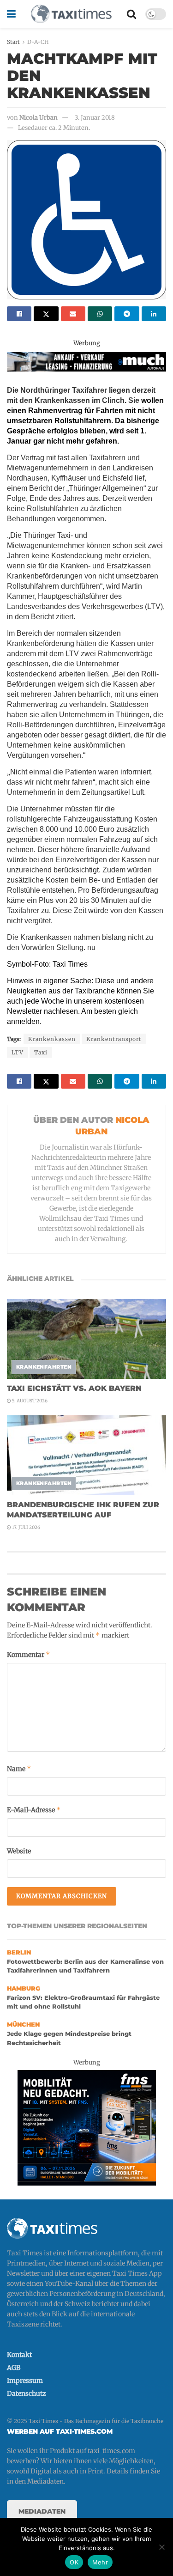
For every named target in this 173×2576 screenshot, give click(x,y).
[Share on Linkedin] (154, 314)
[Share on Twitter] (46, 314)
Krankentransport (114, 1039)
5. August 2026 (29, 1401)
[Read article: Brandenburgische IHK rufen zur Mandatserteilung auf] (86, 1455)
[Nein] (161, 2547)
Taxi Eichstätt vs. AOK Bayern (74, 1388)
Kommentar (29, 1654)
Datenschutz (27, 2393)
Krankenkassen (52, 1039)
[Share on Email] (73, 314)
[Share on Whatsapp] (100, 314)
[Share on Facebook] (19, 314)
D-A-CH (38, 42)
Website (19, 1851)
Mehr (100, 2562)
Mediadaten (42, 2511)
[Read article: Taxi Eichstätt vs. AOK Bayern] (86, 1339)
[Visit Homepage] (71, 14)
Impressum (25, 2381)
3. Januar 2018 (95, 118)
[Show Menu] (11, 14)
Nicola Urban (39, 118)
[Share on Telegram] (127, 314)
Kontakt (19, 2355)
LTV (18, 1052)
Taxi (41, 1052)
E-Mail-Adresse (34, 1810)
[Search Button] (131, 14)
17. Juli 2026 (26, 1527)
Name (19, 1769)
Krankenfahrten (44, 1367)
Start (13, 42)
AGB (14, 2368)
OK (74, 2562)
